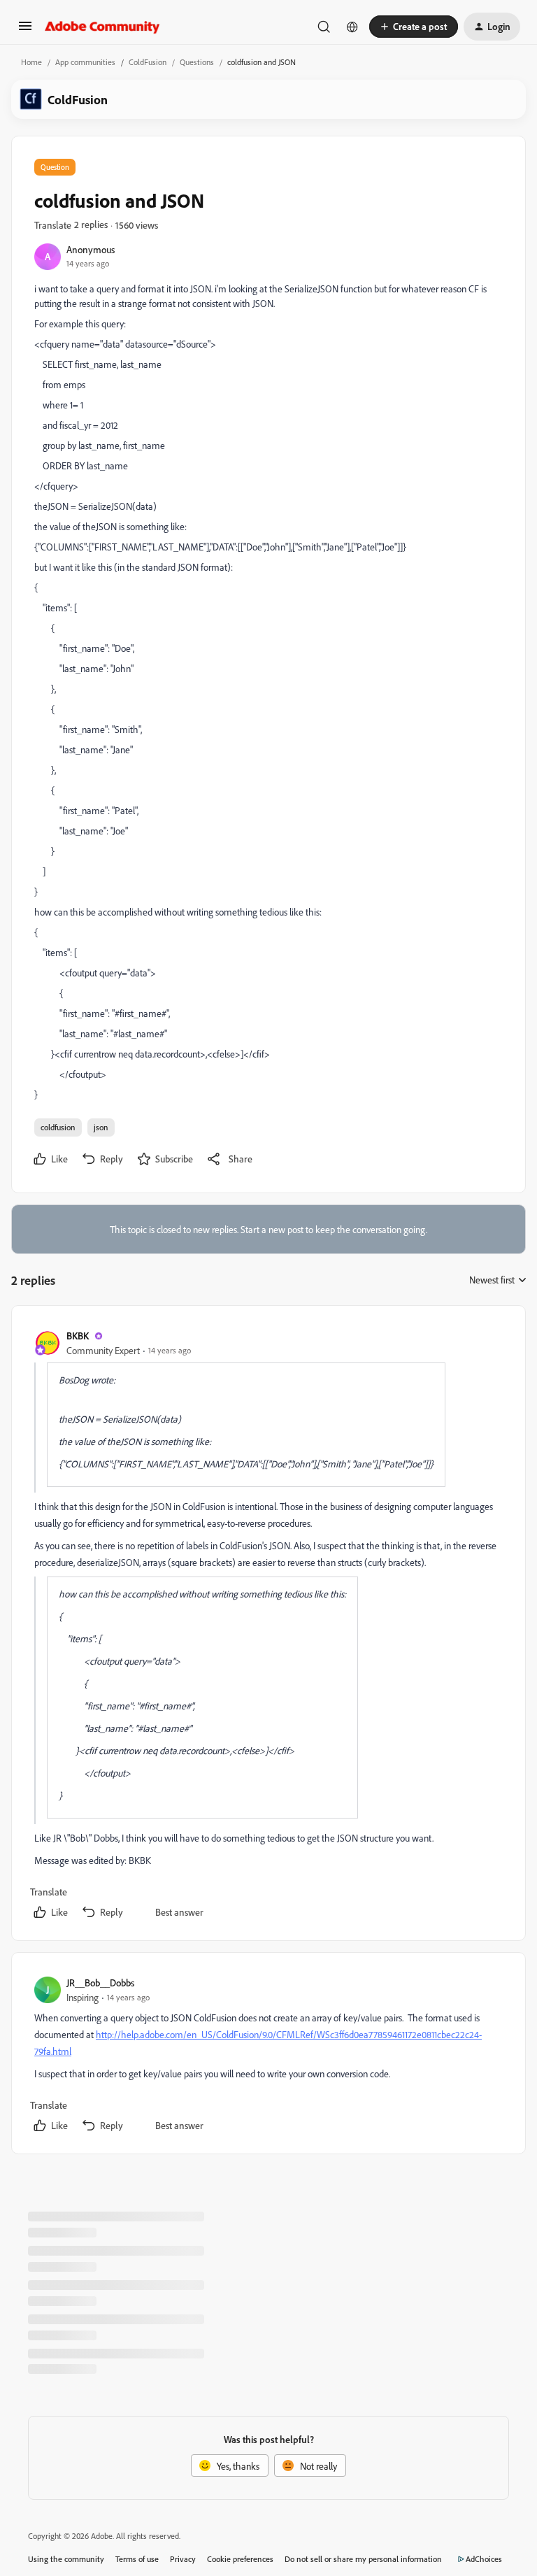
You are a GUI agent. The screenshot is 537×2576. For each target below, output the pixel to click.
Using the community (66, 2559)
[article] (268, 1626)
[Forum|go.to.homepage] (102, 27)
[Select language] (352, 27)
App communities (85, 62)
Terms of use (137, 2559)
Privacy (183, 2559)
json (101, 1127)
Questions (197, 62)
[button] (25, 30)
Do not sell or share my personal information (363, 2559)
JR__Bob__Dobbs (100, 1983)
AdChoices (484, 2559)
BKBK (78, 1336)
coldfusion (58, 1127)
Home (31, 62)
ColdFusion (148, 62)
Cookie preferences (240, 2559)
